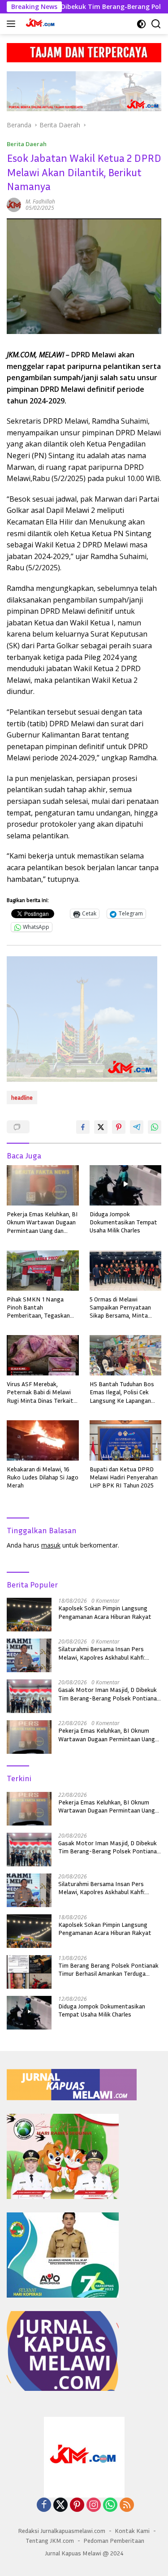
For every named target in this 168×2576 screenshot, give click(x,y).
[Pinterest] (77, 2505)
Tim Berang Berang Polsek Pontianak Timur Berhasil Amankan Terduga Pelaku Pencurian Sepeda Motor (108, 1969)
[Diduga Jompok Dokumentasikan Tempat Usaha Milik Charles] (126, 1185)
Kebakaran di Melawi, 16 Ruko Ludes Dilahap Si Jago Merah (43, 1477)
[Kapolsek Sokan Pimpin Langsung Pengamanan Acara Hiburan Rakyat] (29, 1615)
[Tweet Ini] (101, 1127)
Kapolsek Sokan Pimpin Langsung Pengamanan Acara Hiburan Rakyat (105, 1612)
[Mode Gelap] (141, 24)
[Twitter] (60, 2505)
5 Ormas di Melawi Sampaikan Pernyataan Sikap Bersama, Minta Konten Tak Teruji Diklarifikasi (120, 1308)
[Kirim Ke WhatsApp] (155, 1127)
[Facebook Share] (83, 1127)
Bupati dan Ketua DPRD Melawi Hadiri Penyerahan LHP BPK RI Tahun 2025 (124, 1477)
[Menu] (13, 24)
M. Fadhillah (40, 202)
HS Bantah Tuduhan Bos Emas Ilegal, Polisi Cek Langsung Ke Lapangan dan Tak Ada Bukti (122, 1392)
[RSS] (127, 2505)
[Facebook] (44, 2505)
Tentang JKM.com (50, 2540)
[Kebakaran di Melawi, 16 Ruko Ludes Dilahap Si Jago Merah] (43, 1440)
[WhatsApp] (110, 2505)
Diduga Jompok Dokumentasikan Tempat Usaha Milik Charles (123, 1222)
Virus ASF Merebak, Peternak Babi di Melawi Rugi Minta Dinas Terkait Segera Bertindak (40, 1392)
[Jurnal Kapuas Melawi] (40, 24)
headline (22, 1097)
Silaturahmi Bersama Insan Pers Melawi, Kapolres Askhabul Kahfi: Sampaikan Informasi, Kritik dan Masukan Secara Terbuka (102, 1653)
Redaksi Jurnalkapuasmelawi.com (62, 2530)
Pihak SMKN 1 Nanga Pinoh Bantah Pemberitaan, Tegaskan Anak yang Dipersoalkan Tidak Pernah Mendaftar (39, 1308)
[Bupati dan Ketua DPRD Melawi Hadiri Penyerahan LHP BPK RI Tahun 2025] (126, 1440)
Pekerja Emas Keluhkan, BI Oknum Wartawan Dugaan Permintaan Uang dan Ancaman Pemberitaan (42, 1222)
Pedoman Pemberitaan (114, 2540)
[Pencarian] (156, 24)
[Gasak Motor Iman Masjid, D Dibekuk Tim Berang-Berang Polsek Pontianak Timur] (29, 1696)
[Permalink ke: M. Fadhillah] (14, 204)
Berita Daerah (27, 144)
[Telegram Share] (137, 1127)
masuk (51, 1545)
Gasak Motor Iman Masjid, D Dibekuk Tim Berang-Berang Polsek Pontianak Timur (109, 1694)
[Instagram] (94, 2505)
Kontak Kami (132, 2530)
